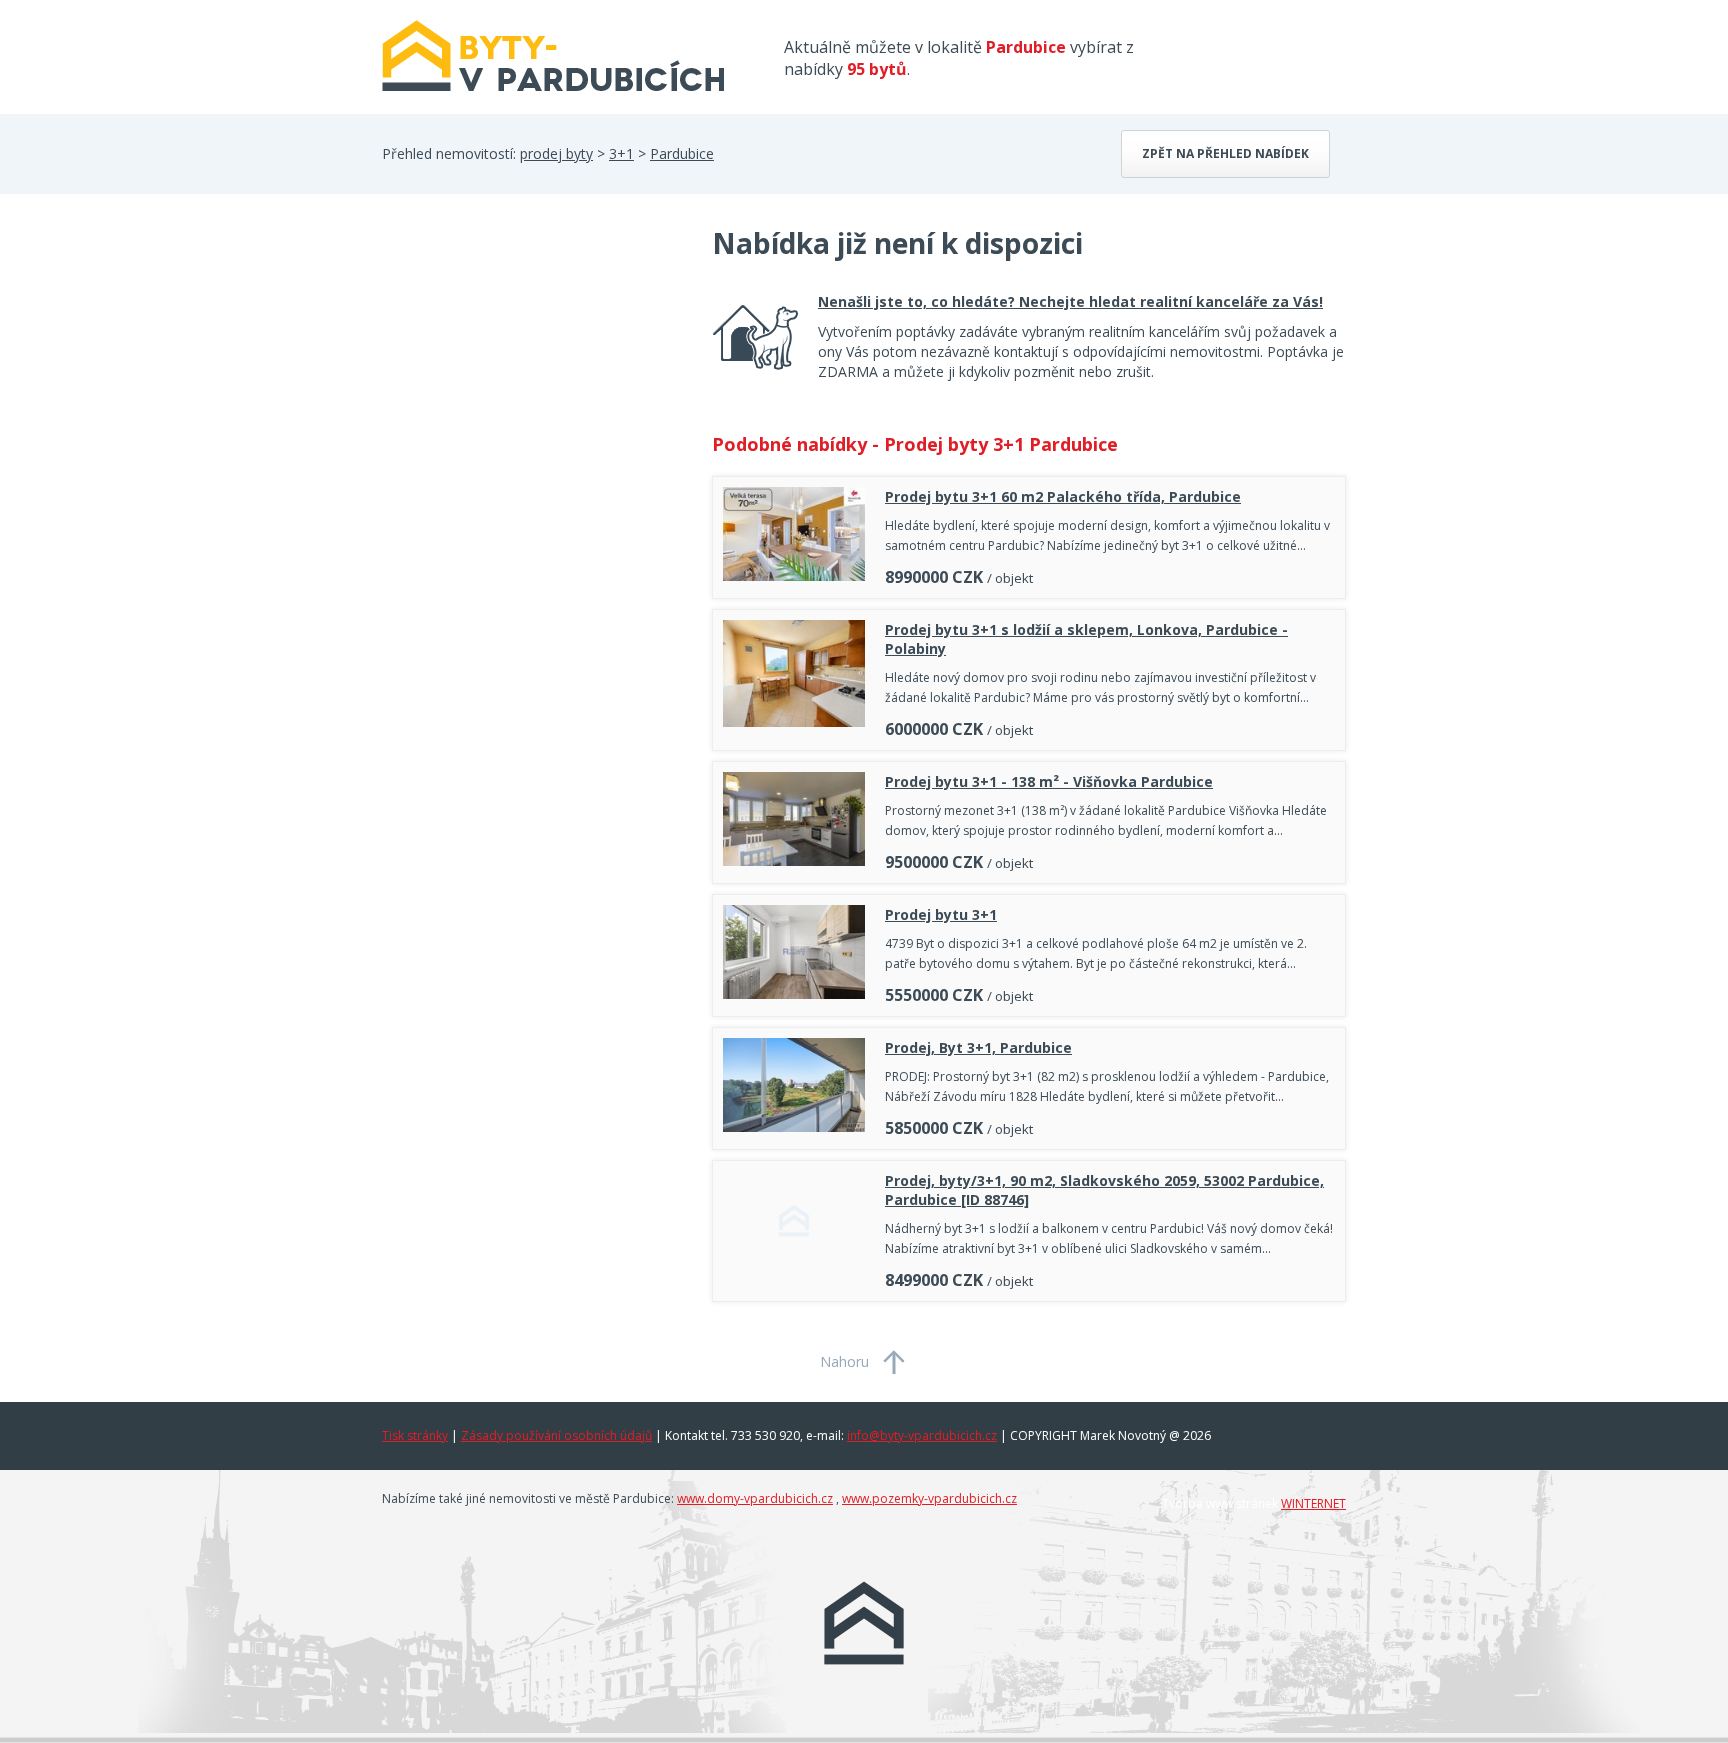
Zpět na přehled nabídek (1225, 153)
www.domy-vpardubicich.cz (755, 1498)
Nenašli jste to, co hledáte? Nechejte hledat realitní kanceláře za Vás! (1070, 301)
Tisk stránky (415, 1435)
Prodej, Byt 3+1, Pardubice (978, 1047)
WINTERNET (1313, 1503)
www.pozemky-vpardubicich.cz (929, 1498)
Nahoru (844, 1361)
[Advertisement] (532, 384)
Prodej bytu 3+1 (941, 914)
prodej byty (556, 153)
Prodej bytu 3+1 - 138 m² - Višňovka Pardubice (1049, 781)
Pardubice (682, 153)
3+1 (621, 153)
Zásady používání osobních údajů (556, 1435)
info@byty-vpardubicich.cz (922, 1435)
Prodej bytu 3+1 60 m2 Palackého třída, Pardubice (1063, 496)
